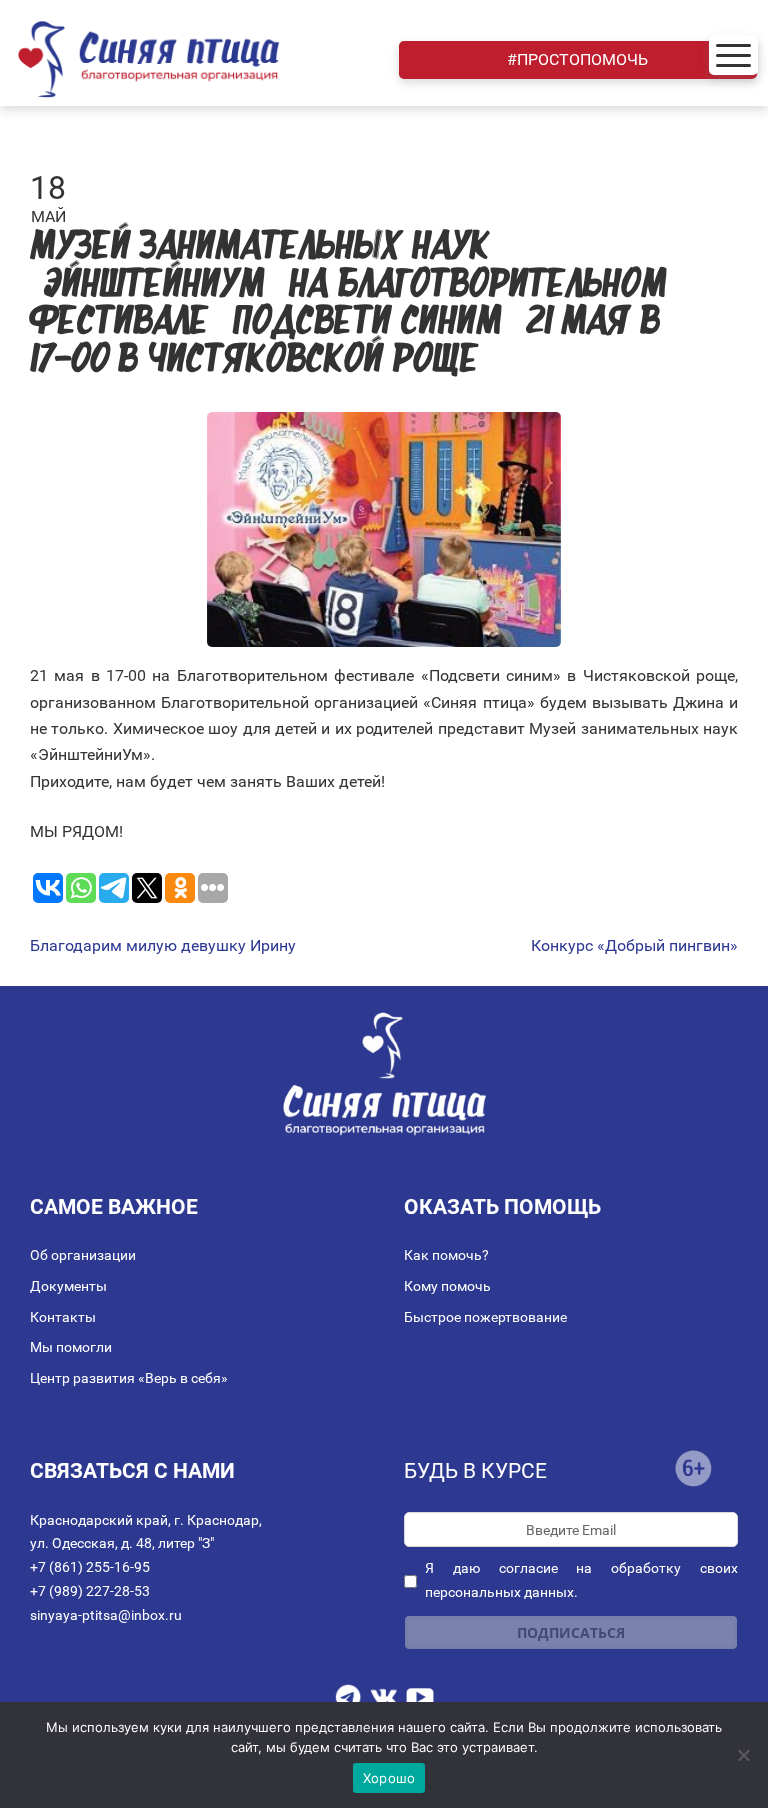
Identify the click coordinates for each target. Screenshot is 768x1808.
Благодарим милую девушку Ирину (163, 946)
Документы (68, 1286)
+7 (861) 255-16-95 (90, 1567)
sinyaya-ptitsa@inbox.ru (106, 1615)
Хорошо (389, 1778)
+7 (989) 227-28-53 (90, 1591)
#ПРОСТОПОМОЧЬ (577, 59)
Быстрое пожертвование (485, 1317)
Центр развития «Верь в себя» (129, 1378)
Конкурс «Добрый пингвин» (634, 946)
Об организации (83, 1255)
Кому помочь (447, 1286)
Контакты (63, 1317)
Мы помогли (71, 1347)
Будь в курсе (475, 1471)
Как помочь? (446, 1255)
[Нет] (743, 1755)
